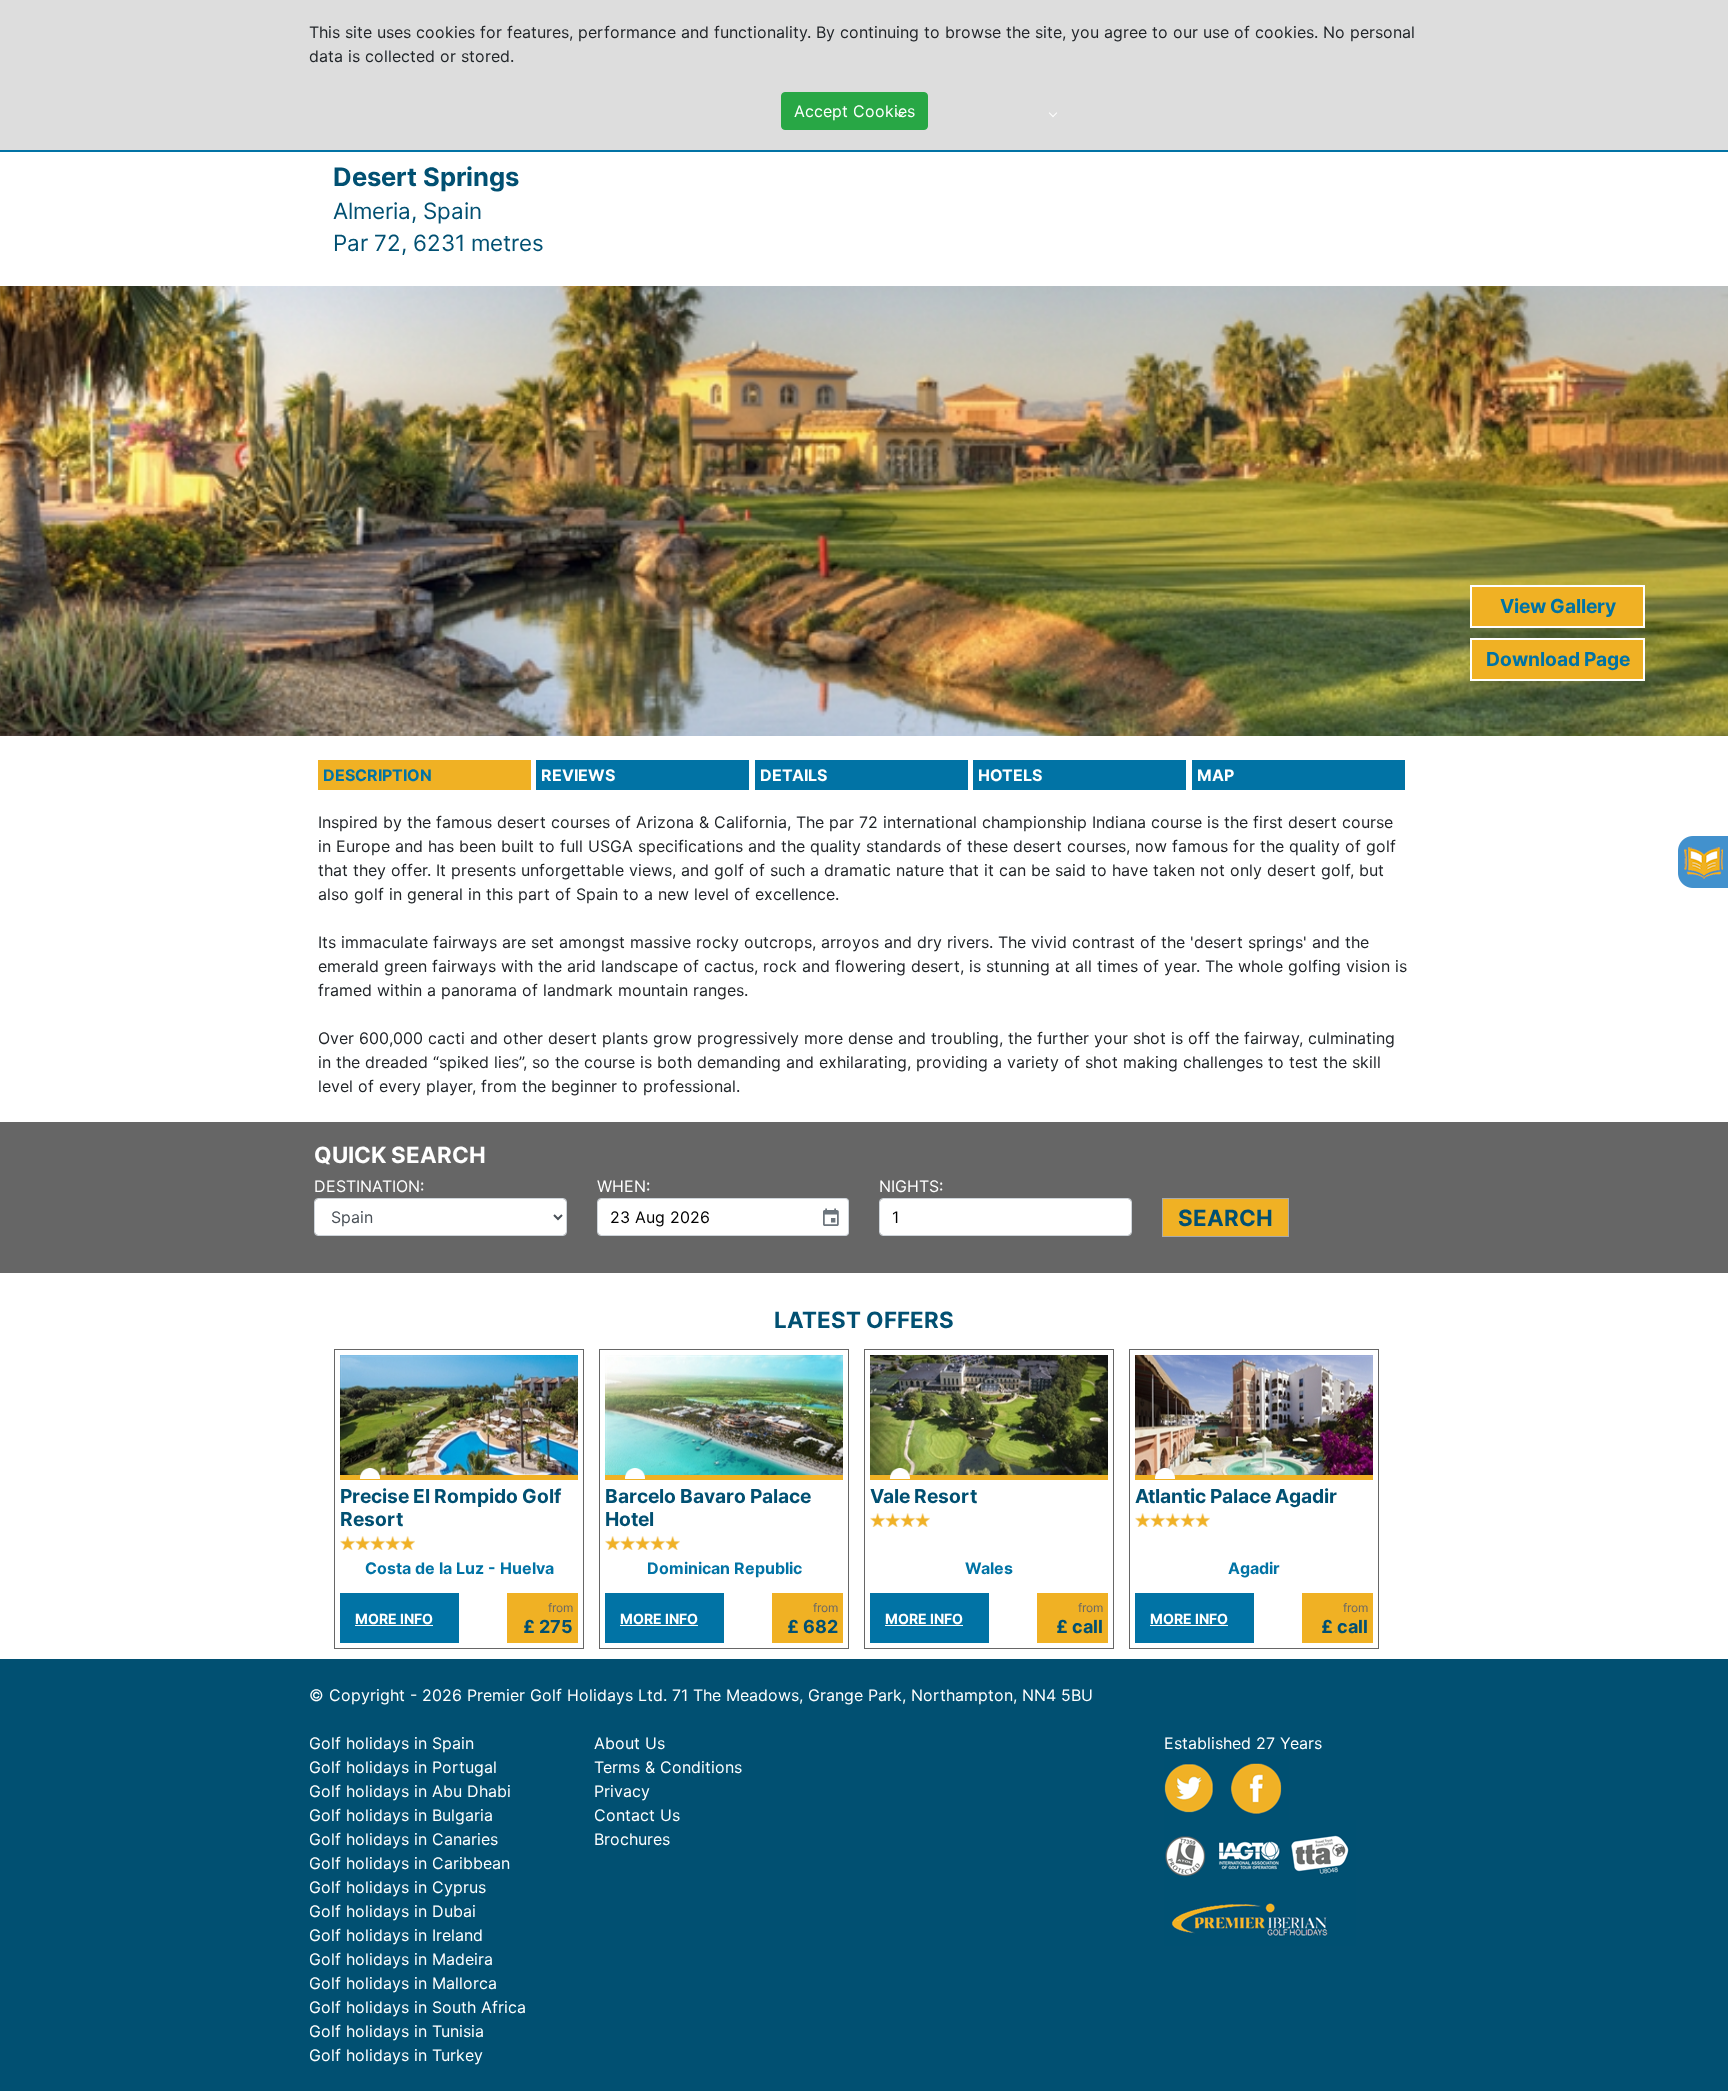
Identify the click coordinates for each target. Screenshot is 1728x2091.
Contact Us (637, 1815)
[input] (705, 1217)
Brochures (632, 1839)
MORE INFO (394, 1618)
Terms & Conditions (668, 1767)
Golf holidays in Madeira (401, 1959)
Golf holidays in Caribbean (409, 1863)
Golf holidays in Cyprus (397, 1887)
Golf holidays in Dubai (392, 1911)
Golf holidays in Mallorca (403, 1983)
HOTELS (1010, 775)
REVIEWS (578, 775)
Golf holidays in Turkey (396, 2055)
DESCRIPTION (377, 775)
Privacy (622, 1791)
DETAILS (793, 775)
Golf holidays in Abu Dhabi (410, 1791)
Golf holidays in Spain (391, 1743)
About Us (629, 1743)
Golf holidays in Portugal (403, 1767)
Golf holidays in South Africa (417, 2007)
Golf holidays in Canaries (403, 1839)
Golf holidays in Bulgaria (401, 1815)
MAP (1215, 775)
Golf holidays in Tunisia (396, 2031)
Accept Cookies (854, 111)
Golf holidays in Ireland (396, 1935)
